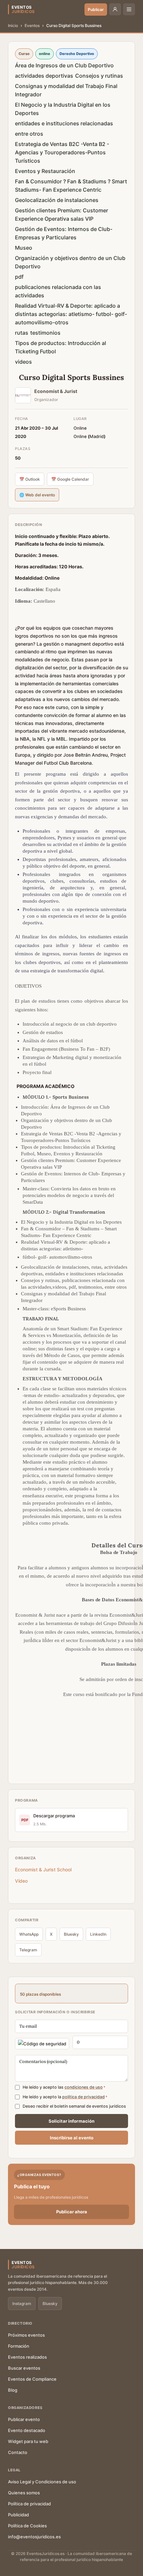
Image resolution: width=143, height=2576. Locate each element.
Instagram (22, 2303)
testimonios (45, 333)
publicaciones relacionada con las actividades (58, 291)
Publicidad (18, 2515)
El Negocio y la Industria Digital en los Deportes (63, 109)
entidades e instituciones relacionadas (64, 123)
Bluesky (71, 1934)
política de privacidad (83, 2097)
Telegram (28, 1950)
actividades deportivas (44, 76)
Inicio (13, 25)
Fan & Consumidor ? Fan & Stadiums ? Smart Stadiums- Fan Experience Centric (71, 185)
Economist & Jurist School (43, 1869)
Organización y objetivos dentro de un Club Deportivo (70, 262)
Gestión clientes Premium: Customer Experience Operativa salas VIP (62, 214)
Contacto (18, 2452)
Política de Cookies (27, 2526)
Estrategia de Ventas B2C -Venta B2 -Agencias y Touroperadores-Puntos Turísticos (62, 152)
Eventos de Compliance (32, 2379)
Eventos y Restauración (45, 171)
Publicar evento (24, 2419)
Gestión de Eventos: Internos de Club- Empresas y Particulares (64, 233)
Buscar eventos (24, 2368)
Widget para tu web (28, 2441)
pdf (19, 277)
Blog (13, 2390)
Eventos (32, 25)
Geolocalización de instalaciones (57, 200)
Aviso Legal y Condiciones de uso (42, 2482)
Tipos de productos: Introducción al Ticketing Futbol (61, 347)
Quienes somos (24, 2493)
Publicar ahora (72, 2212)
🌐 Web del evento (37, 495)
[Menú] (129, 9)
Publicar (96, 9)
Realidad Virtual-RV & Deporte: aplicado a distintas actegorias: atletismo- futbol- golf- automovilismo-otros (71, 314)
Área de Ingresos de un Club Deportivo (64, 65)
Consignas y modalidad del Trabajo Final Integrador (66, 90)
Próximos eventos (26, 2335)
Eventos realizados (27, 2357)
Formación (19, 2346)
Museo (24, 248)
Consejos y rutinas (99, 76)
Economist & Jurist (56, 391)
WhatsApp (29, 1934)
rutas (22, 333)
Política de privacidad (29, 2504)
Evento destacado (27, 2430)
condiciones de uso (84, 2087)
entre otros (29, 134)
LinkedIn (98, 1934)
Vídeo (23, 1881)
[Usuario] (115, 9)
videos (23, 362)
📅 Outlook (30, 479)
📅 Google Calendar (70, 479)
